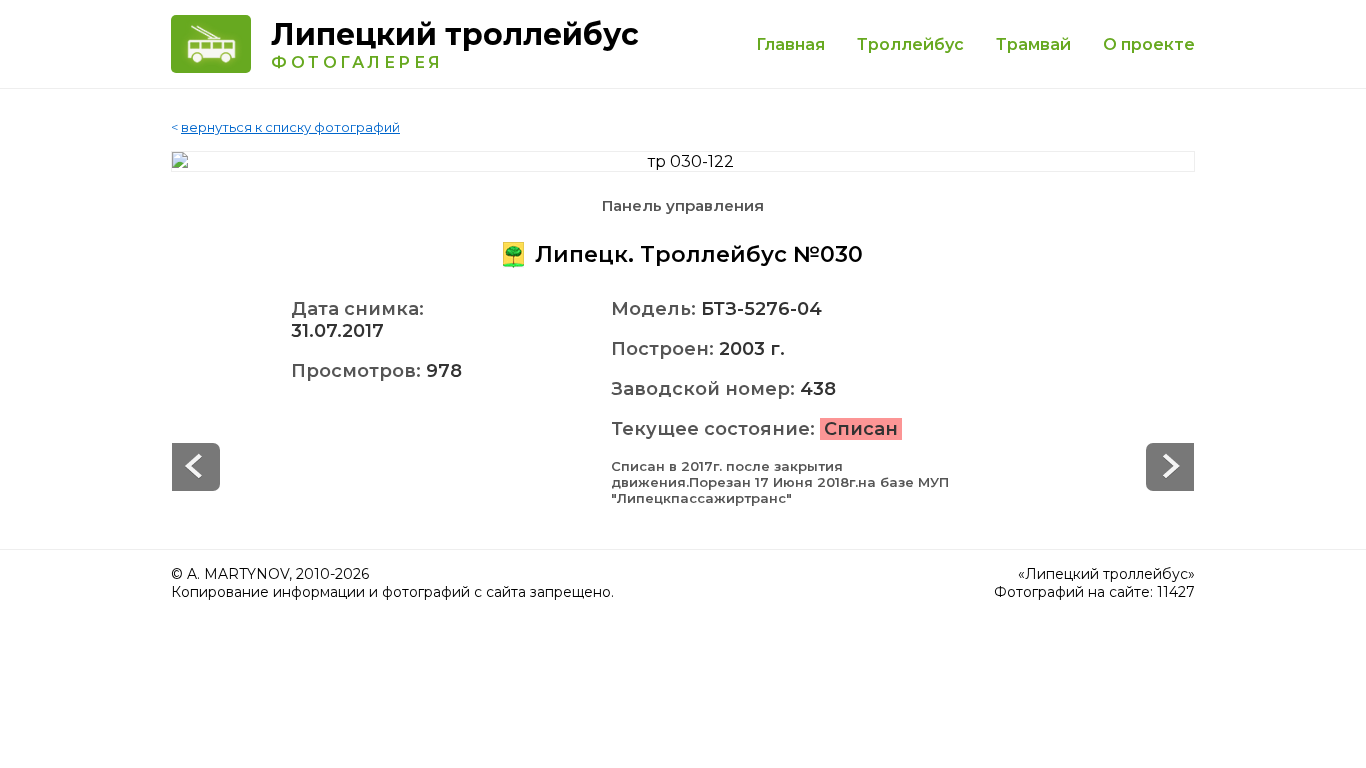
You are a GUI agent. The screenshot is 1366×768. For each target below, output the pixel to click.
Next (196, 467)
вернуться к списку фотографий (290, 127)
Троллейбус (910, 44)
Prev (1170, 467)
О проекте (1149, 44)
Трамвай (1033, 44)
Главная (790, 44)
